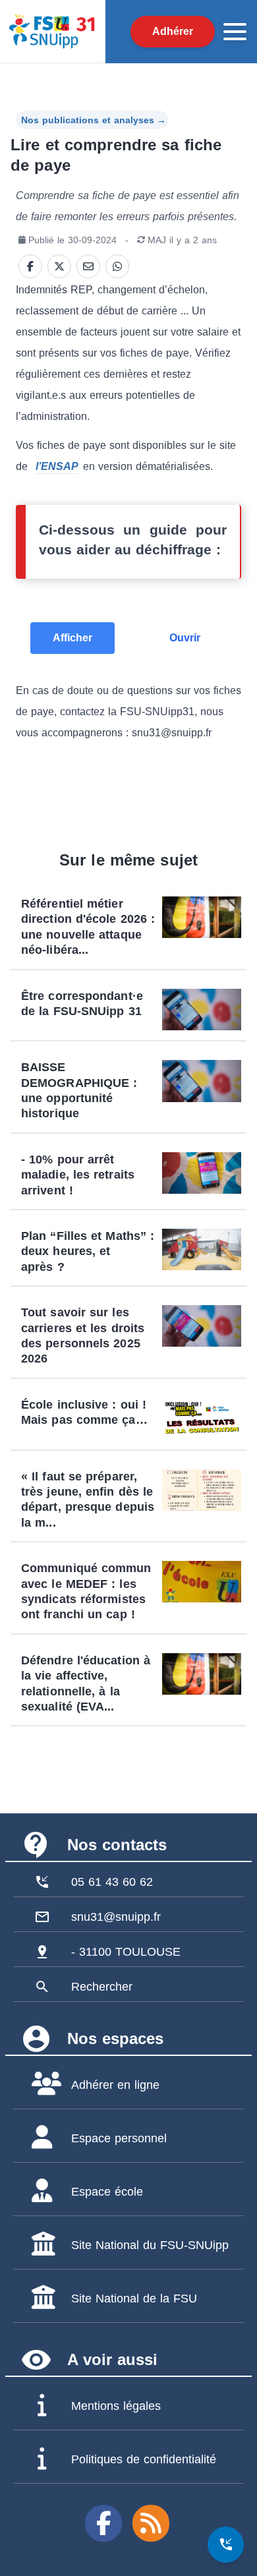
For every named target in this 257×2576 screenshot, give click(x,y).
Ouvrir (185, 638)
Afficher (72, 638)
